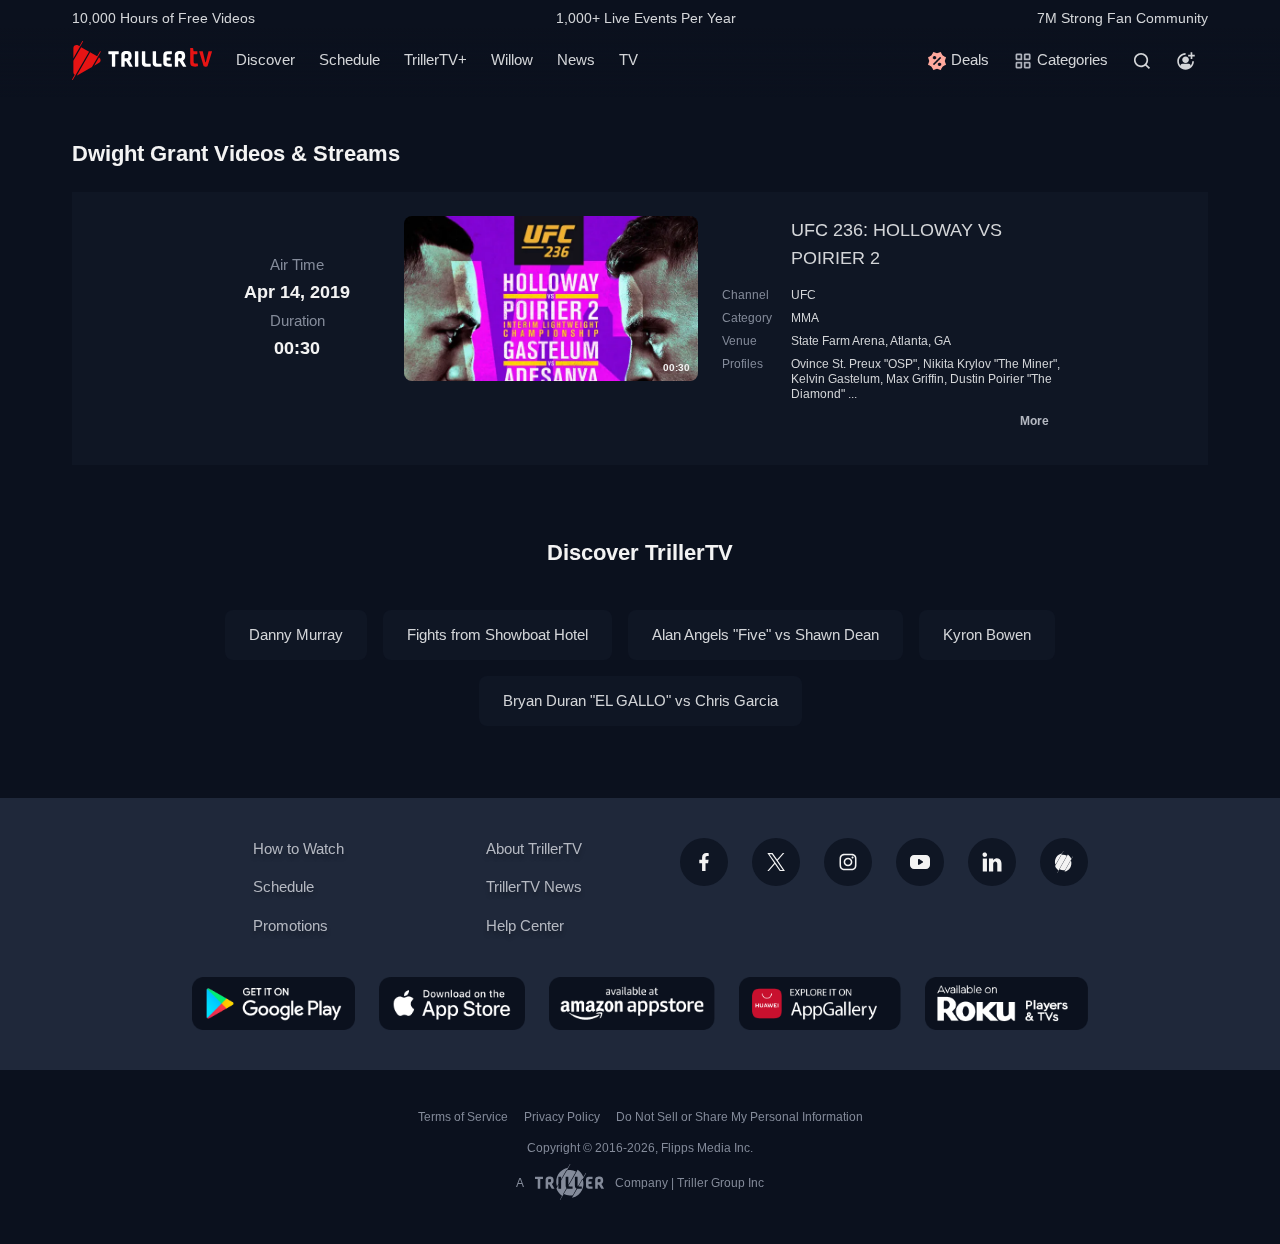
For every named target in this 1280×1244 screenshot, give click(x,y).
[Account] (1186, 61)
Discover (265, 59)
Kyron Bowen (987, 634)
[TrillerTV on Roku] (1006, 1003)
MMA (805, 318)
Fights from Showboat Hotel (497, 634)
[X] (776, 862)
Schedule (349, 59)
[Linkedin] (992, 862)
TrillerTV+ (435, 59)
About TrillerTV (534, 848)
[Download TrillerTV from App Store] (452, 1003)
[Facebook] (704, 862)
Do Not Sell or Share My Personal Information (739, 1117)
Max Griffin (915, 379)
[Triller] (1064, 862)
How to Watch (298, 848)
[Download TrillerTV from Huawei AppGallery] (820, 1003)
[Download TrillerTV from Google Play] (273, 1003)
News (576, 59)
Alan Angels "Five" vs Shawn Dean (765, 634)
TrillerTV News (534, 886)
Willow (512, 59)
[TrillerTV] (142, 60)
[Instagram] (848, 862)
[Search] (1142, 61)
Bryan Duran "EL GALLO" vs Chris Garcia (640, 700)
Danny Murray (296, 634)
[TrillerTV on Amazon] (632, 1003)
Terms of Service (463, 1117)
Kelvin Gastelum (835, 379)
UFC (803, 295)
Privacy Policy (562, 1117)
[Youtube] (920, 862)
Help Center (525, 925)
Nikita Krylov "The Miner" (990, 364)
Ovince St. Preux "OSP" (854, 364)
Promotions (290, 925)
